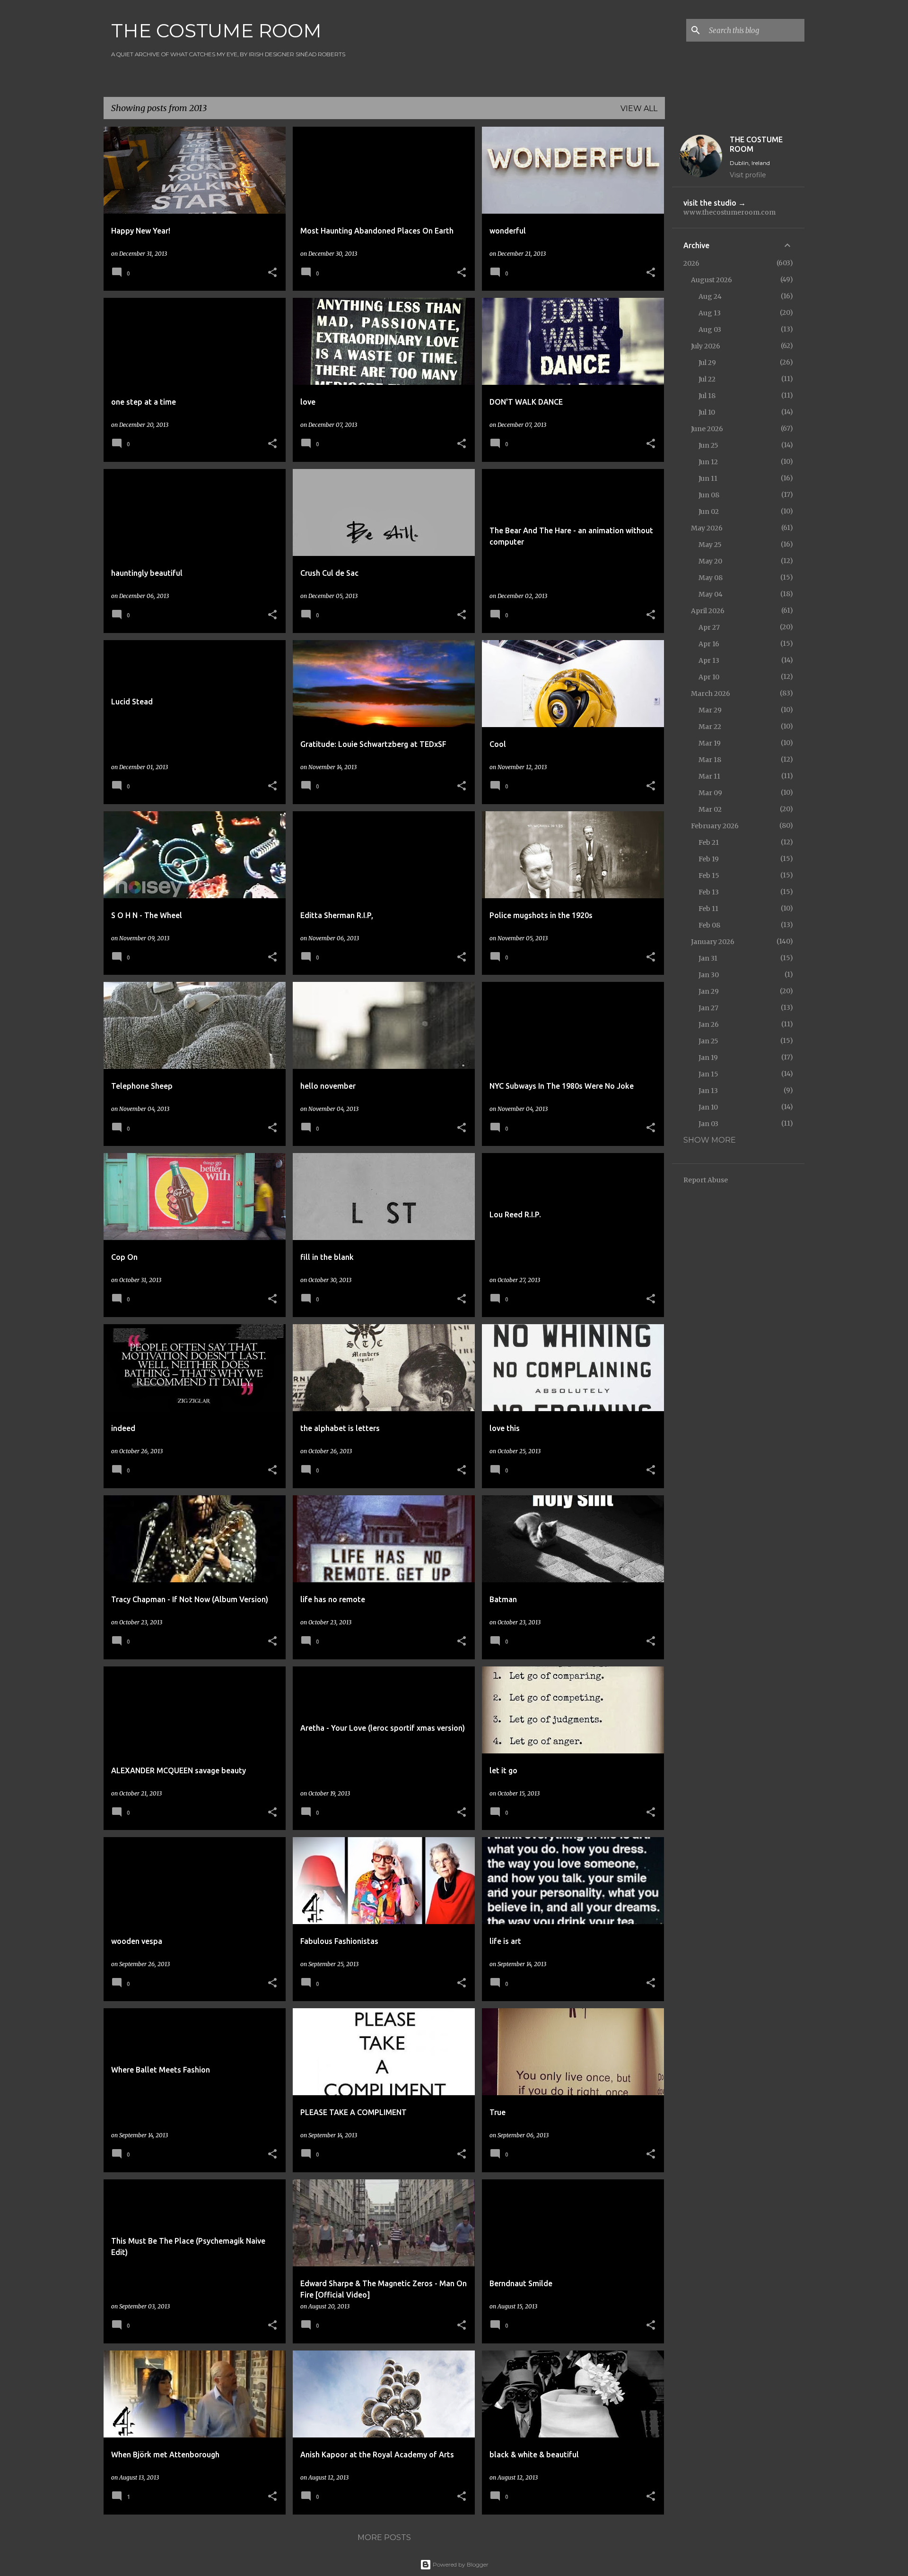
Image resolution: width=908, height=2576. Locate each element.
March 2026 (711, 694)
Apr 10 (709, 677)
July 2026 (706, 346)
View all (639, 108)
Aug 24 (710, 296)
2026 (691, 263)
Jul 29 (707, 363)
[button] (272, 273)
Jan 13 (708, 1091)
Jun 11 (708, 478)
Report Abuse (706, 1180)
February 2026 (715, 826)
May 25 (710, 545)
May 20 (710, 561)
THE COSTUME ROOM (216, 30)
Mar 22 (710, 727)
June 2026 (707, 429)
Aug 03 (710, 330)
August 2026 (712, 280)
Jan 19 (708, 1058)
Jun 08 (709, 495)
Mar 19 (710, 743)
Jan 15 (708, 1074)
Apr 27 (709, 627)
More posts (384, 2537)
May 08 (711, 578)
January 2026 (713, 942)
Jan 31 (708, 958)
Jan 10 (708, 1107)
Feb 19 (709, 859)
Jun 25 (708, 445)
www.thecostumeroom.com (729, 212)
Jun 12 (708, 462)
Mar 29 (710, 710)
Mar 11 (709, 776)
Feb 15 (709, 876)
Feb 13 (709, 892)
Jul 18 (707, 396)
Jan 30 (709, 975)
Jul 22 (707, 379)
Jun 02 (709, 512)
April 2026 (708, 611)
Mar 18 (710, 760)
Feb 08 (709, 925)
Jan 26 (709, 1024)
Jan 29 (709, 991)
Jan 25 (708, 1041)
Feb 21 (709, 842)
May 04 (711, 594)
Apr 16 (709, 644)
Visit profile (748, 175)
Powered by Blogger (460, 2564)
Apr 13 (709, 660)
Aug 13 (710, 313)
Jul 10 (707, 412)
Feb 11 (708, 909)
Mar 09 (710, 793)
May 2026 (707, 528)
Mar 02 (710, 809)
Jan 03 (708, 1124)
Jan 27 (708, 1008)
